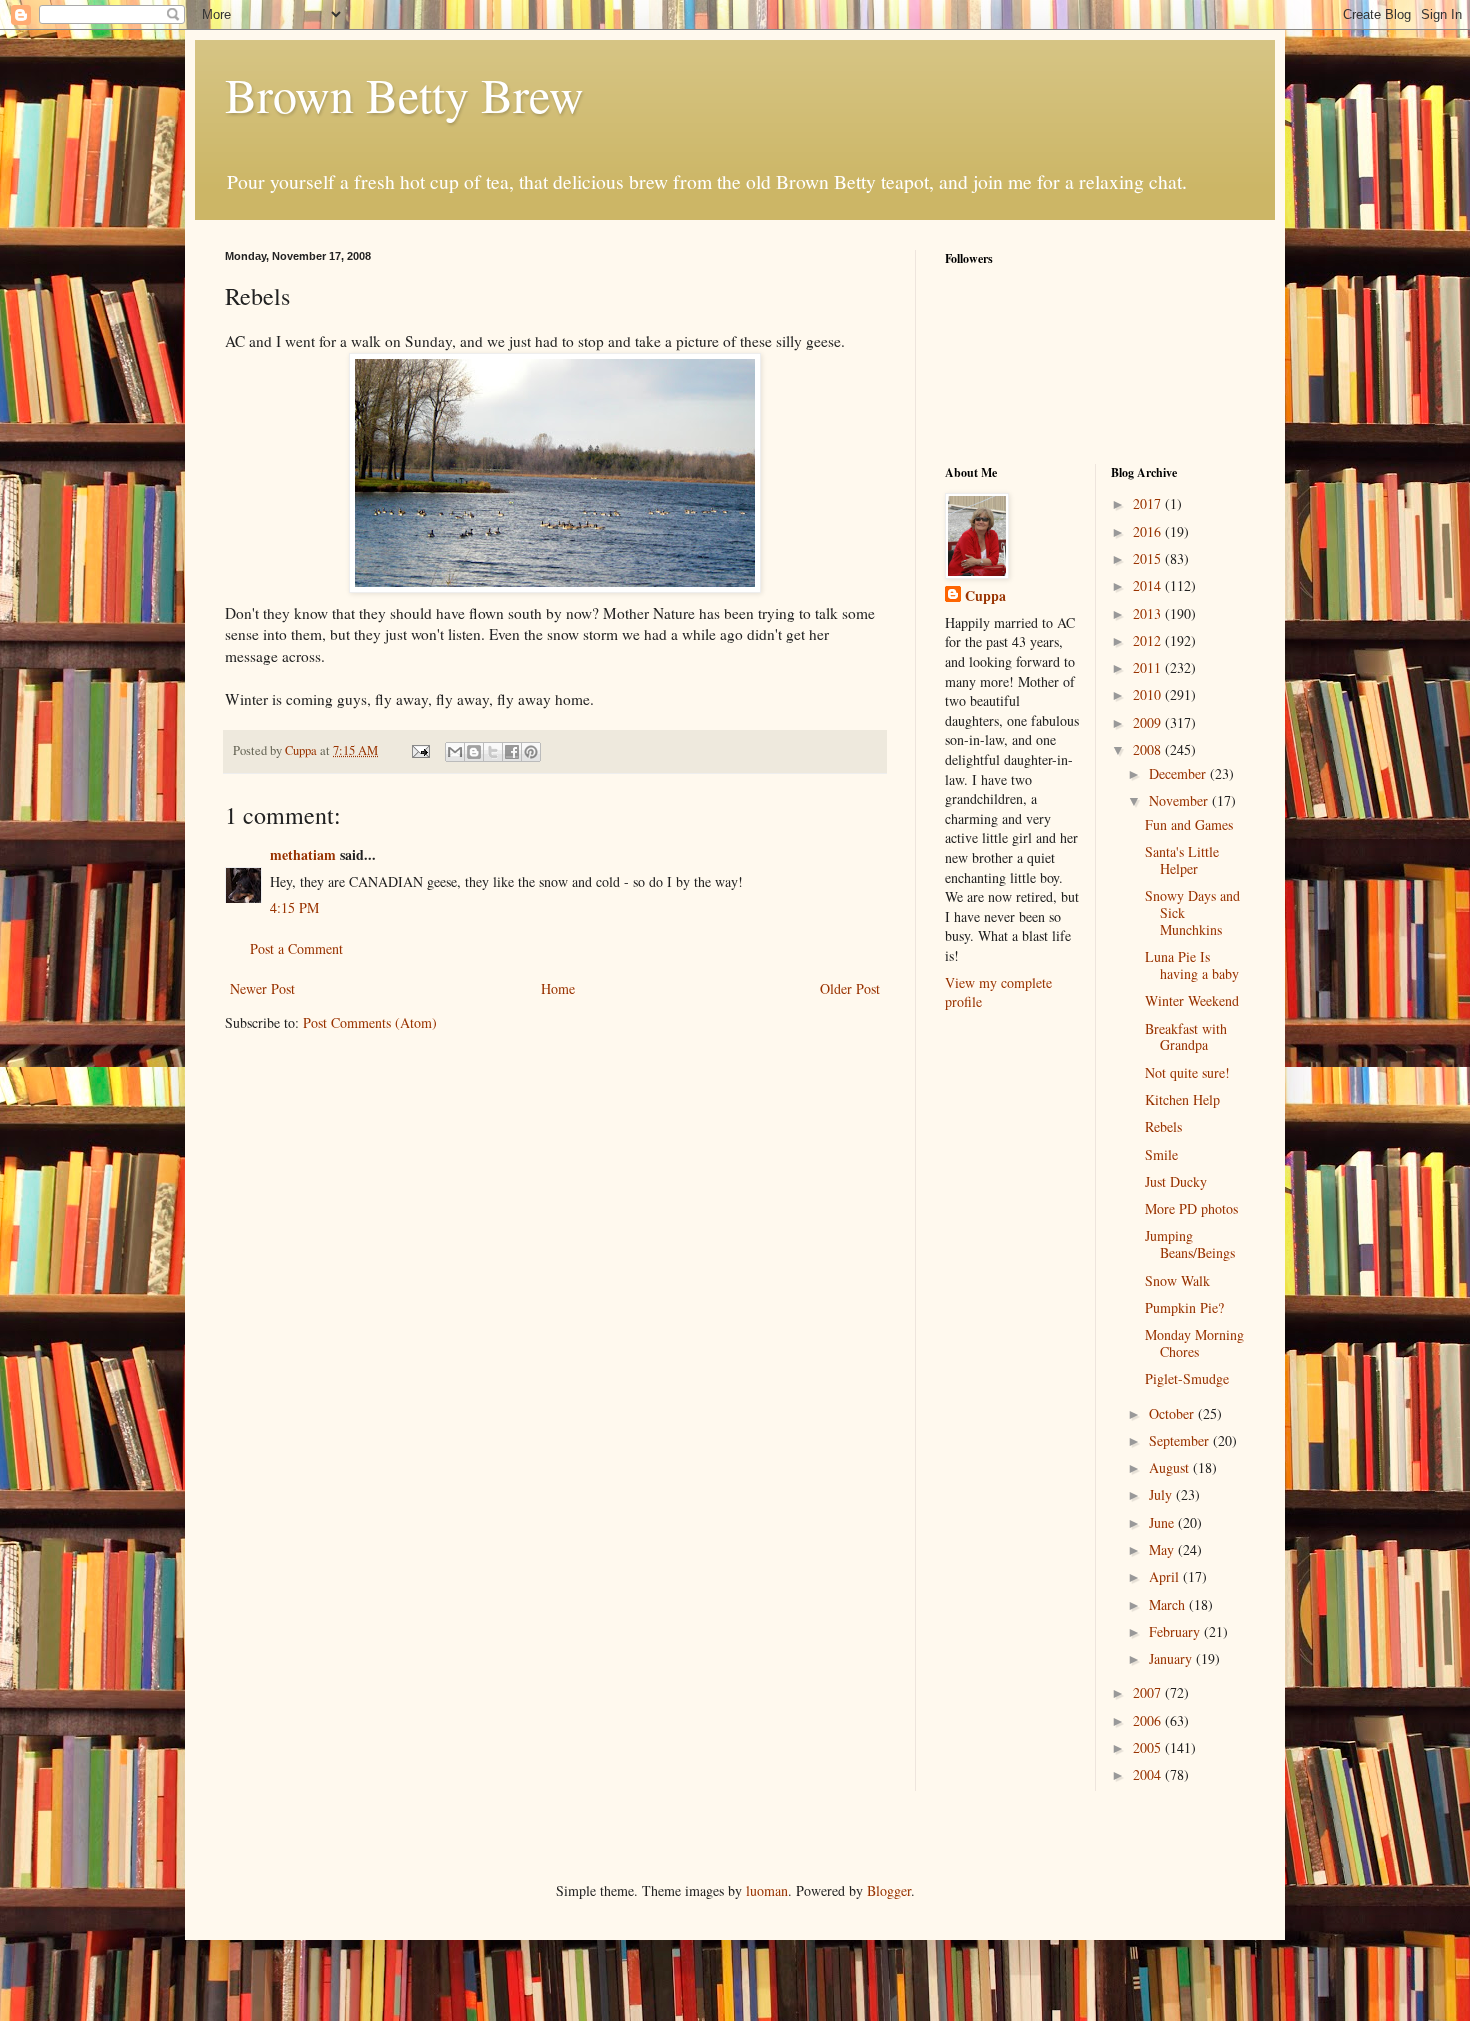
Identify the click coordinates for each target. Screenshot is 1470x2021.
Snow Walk (1177, 1280)
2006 (1149, 1720)
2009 (1149, 722)
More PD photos (1191, 1208)
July (1162, 1494)
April (1166, 1576)
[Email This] (455, 752)
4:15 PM (294, 907)
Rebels (1163, 1126)
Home (558, 988)
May (1163, 1549)
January (1172, 1658)
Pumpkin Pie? (1184, 1307)
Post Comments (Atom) (370, 1022)
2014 (1149, 585)
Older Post (850, 988)
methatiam (303, 854)
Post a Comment (296, 948)
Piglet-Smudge (1187, 1378)
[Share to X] (493, 752)
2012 (1149, 640)
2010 (1149, 694)
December (1179, 773)
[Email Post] (419, 750)
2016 (1149, 531)
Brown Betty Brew (404, 94)
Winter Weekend (1192, 1000)
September (1181, 1440)
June (1163, 1522)
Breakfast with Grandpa (1186, 1037)
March (1169, 1604)
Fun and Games (1189, 824)
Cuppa (985, 596)
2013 (1149, 613)
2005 (1149, 1747)
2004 (1149, 1774)
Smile (1161, 1154)
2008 (1149, 749)
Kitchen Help (1182, 1099)
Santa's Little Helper (1182, 860)
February (1176, 1631)
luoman (767, 1890)
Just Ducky (1176, 1181)
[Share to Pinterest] (531, 752)
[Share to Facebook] (512, 752)
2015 (1149, 558)
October (1173, 1413)
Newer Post (262, 988)
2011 (1149, 667)
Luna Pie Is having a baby (1192, 965)
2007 (1149, 1692)
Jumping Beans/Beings (1190, 1244)
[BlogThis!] (474, 752)
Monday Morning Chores (1194, 1343)
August (1171, 1467)
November (1180, 800)
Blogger (889, 1890)
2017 (1149, 503)
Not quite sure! (1187, 1072)
